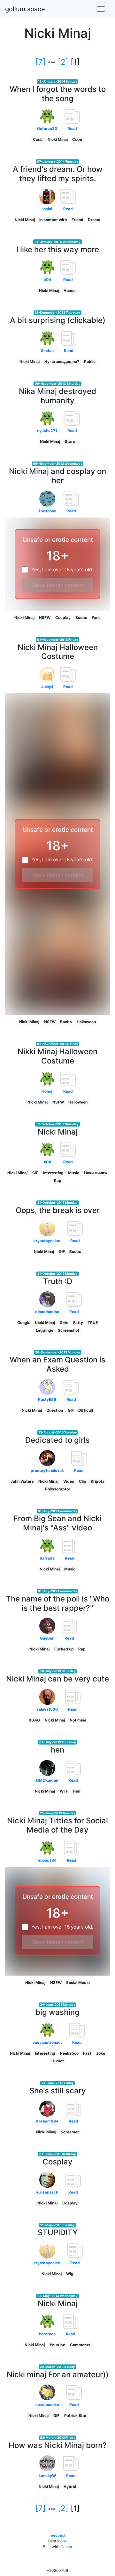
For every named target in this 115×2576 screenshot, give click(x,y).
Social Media (78, 1982)
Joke (101, 2053)
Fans (96, 618)
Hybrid (70, 2487)
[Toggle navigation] (101, 9)
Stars (70, 441)
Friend (77, 220)
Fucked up (64, 1649)
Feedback (57, 2535)
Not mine (78, 1720)
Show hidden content (58, 585)
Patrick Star (75, 2416)
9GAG (34, 1720)
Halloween (86, 1022)
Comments (80, 2345)
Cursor (66, 2547)
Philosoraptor (58, 1489)
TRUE (93, 1323)
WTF (64, 1791)
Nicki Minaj (58, 139)
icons (62, 2541)
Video (69, 1481)
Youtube (57, 2345)
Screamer (70, 2132)
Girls (64, 1323)
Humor (70, 290)
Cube (77, 139)
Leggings (45, 1330)
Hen (77, 1791)
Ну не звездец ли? (62, 361)
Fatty (78, 1323)
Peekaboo (69, 2053)
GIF (35, 1173)
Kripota (98, 1481)
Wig (70, 2274)
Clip (83, 1481)
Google (24, 1323)
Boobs (81, 618)
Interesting (53, 1173)
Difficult (86, 1410)
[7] (41, 62)
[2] (63, 62)
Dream (94, 220)
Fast (87, 2053)
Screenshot (69, 1330)
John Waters (22, 1481)
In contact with (53, 220)
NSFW (45, 618)
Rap (58, 1180)
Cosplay (63, 618)
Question (55, 1410)
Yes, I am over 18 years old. (62, 570)
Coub (38, 139)
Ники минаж (96, 1173)
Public (90, 361)
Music (74, 1173)
